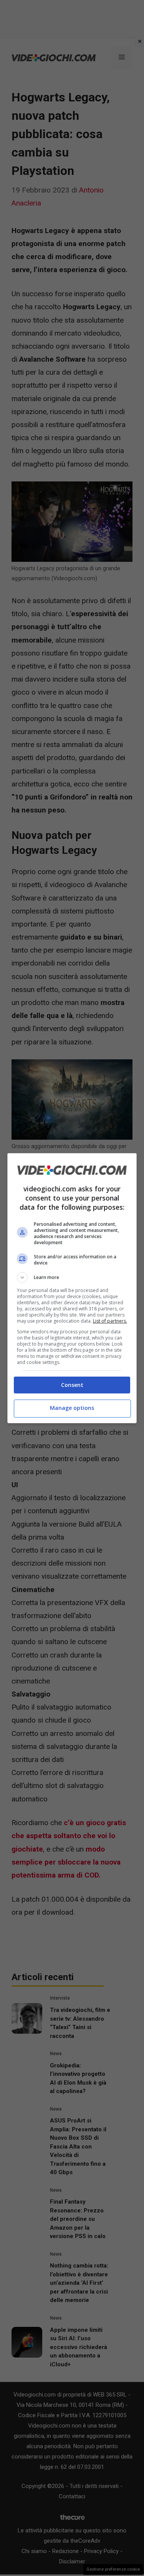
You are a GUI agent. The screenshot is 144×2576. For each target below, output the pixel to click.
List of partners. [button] (110, 1321)
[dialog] (72, 1288)
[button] (72, 1277)
